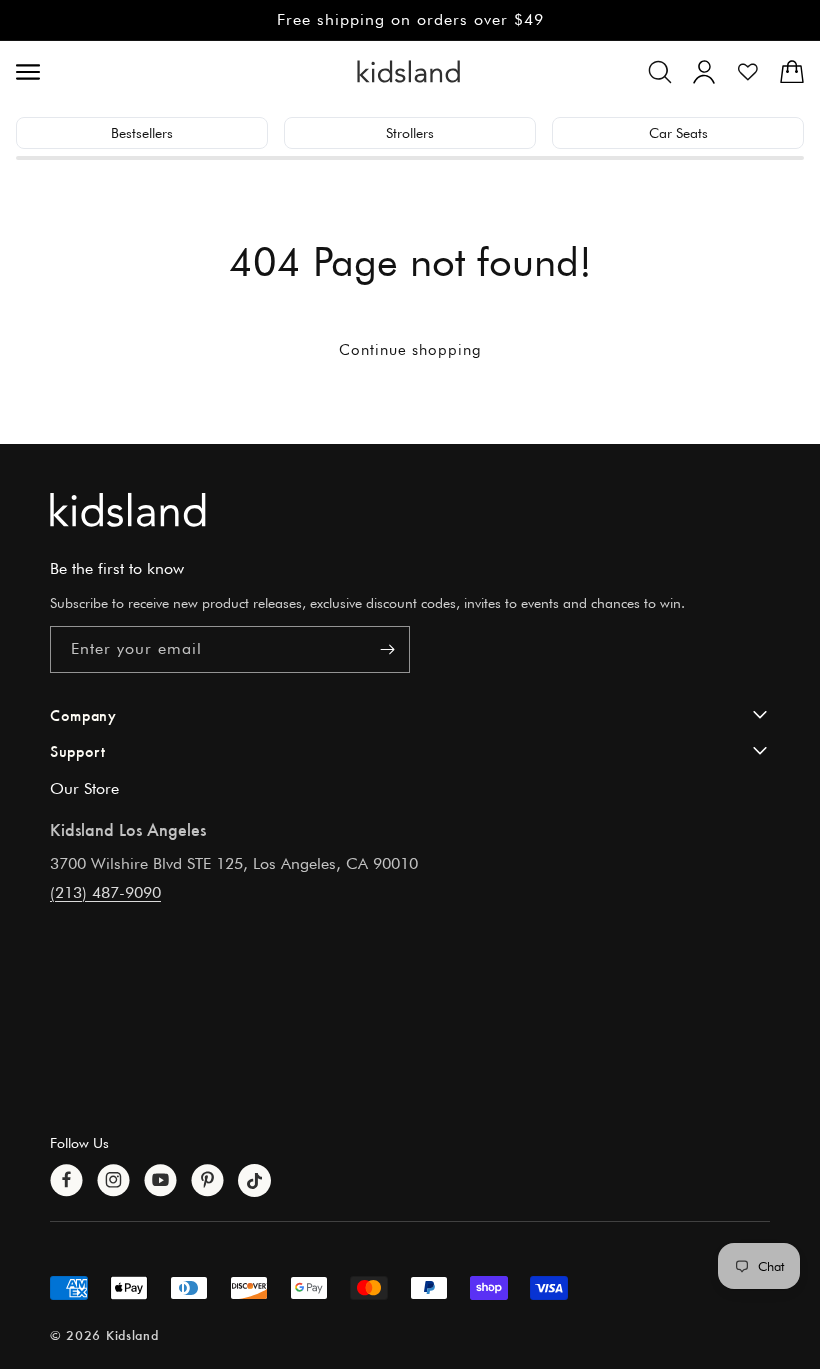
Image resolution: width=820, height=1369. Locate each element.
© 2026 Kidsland (104, 1334)
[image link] (410, 509)
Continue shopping (410, 350)
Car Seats (678, 133)
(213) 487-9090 (105, 892)
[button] (660, 72)
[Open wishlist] (748, 72)
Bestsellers (142, 133)
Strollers (410, 133)
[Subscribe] (387, 649)
